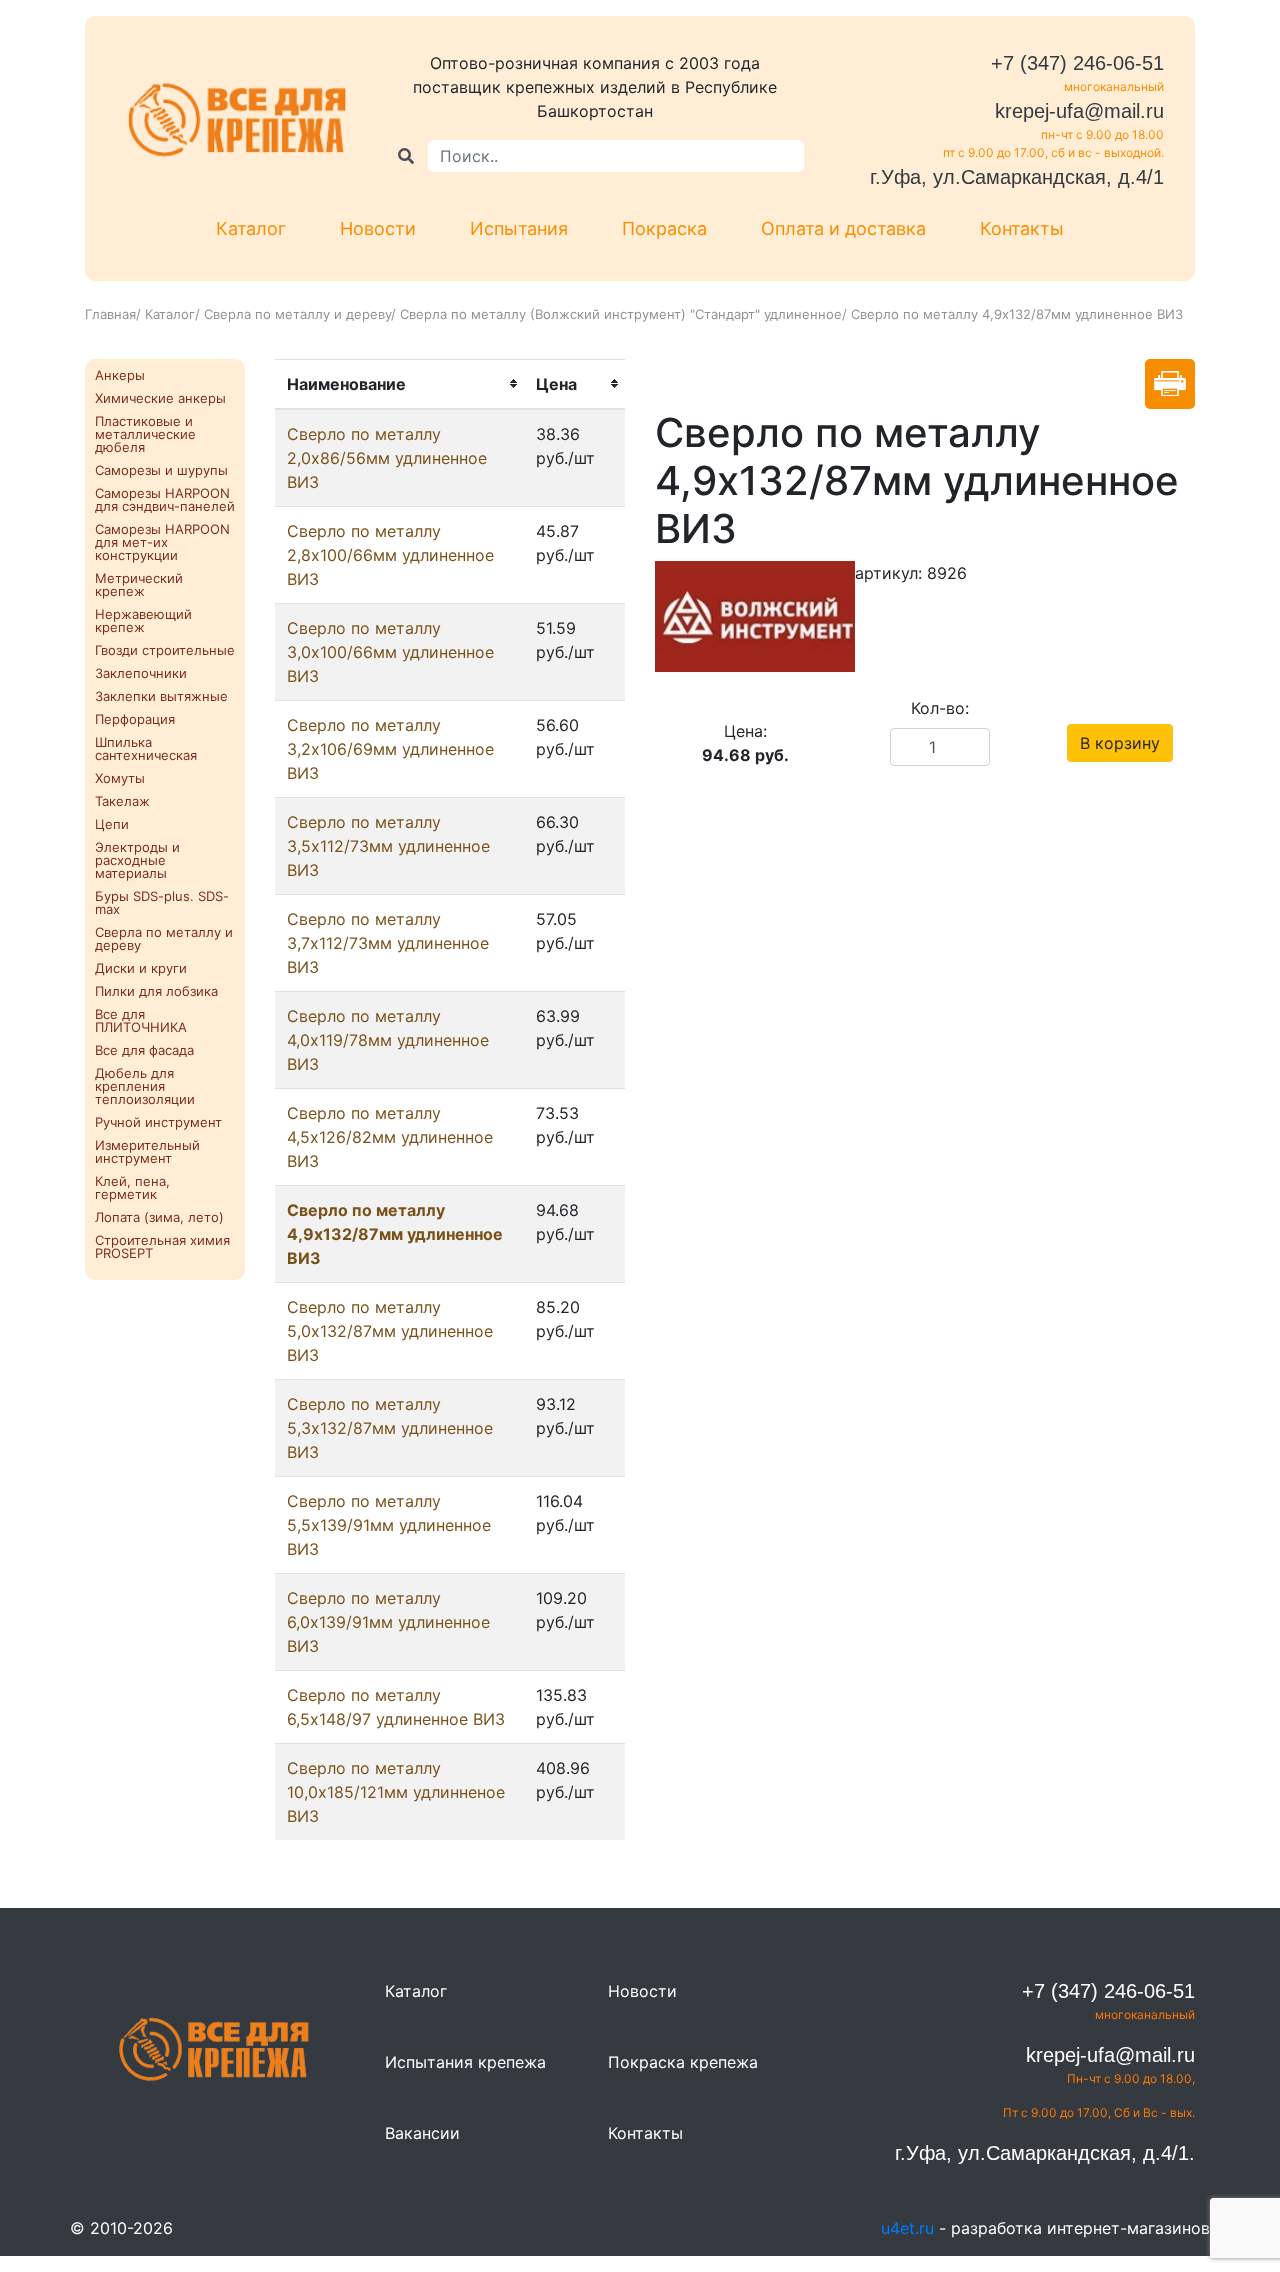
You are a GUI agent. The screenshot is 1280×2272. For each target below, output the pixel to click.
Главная (110, 314)
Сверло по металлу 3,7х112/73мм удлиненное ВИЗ (388, 943)
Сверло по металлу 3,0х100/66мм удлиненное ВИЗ (390, 652)
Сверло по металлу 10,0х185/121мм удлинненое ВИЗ (396, 1792)
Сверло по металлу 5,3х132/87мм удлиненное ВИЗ (390, 1428)
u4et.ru (907, 2228)
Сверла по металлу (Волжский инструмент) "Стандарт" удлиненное (621, 314)
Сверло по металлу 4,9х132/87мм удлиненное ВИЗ (395, 1234)
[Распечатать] (1170, 384)
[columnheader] (399, 384)
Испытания (519, 228)
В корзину (1120, 743)
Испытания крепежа (465, 2062)
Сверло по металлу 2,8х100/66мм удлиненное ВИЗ (390, 555)
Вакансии (422, 2133)
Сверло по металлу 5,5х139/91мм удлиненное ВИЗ (389, 1525)
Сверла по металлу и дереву (297, 314)
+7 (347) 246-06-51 (1077, 63)
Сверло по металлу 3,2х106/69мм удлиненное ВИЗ (390, 749)
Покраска (664, 228)
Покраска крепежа (683, 2062)
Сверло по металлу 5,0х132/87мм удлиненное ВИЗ (390, 1331)
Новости (378, 228)
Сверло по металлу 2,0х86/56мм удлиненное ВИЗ (387, 458)
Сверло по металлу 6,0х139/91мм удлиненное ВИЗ (388, 1622)
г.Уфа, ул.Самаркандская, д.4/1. (1045, 2153)
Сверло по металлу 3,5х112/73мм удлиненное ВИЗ (388, 846)
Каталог (251, 228)
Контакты (1022, 228)
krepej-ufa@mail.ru (1079, 111)
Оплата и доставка (843, 228)
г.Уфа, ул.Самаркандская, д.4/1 (1017, 177)
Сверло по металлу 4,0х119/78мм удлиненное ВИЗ (388, 1040)
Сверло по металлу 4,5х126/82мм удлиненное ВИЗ (390, 1137)
